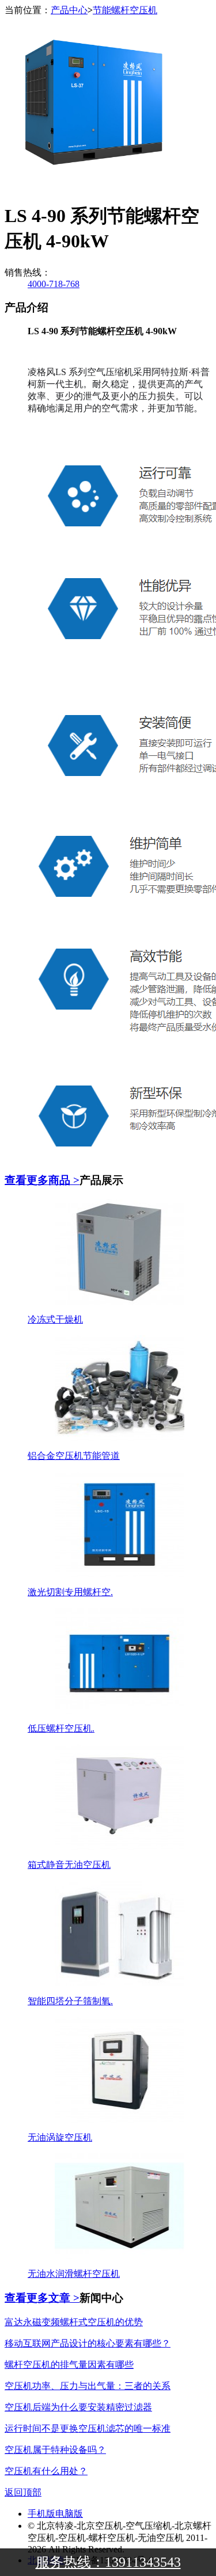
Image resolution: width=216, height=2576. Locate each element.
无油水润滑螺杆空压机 (74, 2274)
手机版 (41, 2514)
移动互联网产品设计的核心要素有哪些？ (88, 2343)
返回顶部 (23, 2492)
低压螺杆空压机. (61, 1728)
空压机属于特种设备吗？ (55, 2450)
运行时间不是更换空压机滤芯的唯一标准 (88, 2428)
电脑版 (69, 2514)
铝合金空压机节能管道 (74, 1456)
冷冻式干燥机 (55, 1319)
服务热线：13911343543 (108, 2562)
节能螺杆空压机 (125, 10)
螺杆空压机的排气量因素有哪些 (69, 2365)
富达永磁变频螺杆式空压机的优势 (74, 2322)
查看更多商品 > (42, 1180)
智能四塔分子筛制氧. (70, 2001)
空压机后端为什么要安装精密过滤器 (78, 2407)
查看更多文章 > (42, 2298)
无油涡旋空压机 (60, 2137)
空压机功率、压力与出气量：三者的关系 (88, 2386)
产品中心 (69, 10)
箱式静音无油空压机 (69, 1865)
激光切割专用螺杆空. (70, 1592)
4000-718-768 (54, 284)
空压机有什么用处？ (46, 2471)
